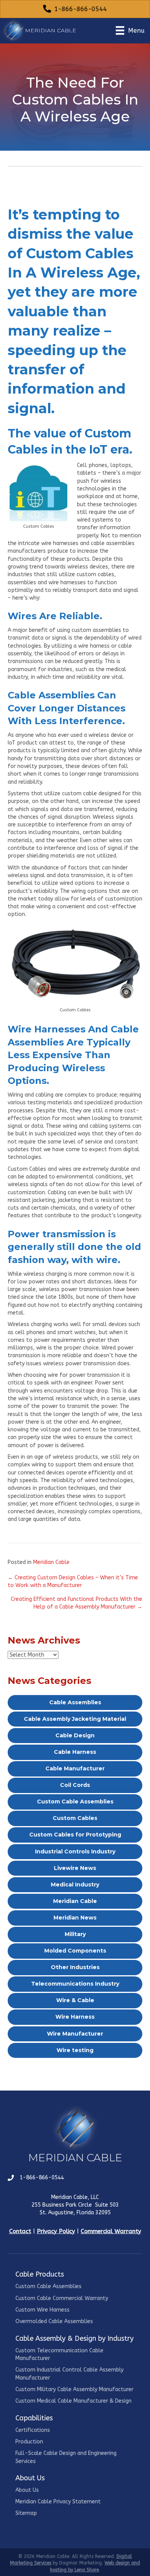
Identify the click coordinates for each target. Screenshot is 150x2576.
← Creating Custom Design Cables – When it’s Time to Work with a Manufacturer (73, 1581)
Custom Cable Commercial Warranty (62, 2298)
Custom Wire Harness (42, 2310)
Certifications (33, 2430)
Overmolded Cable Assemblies (54, 2321)
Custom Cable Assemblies (48, 2286)
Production (29, 2442)
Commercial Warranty (111, 2231)
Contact (20, 2231)
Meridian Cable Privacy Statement (58, 2502)
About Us (27, 2490)
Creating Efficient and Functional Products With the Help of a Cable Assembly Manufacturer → (77, 1603)
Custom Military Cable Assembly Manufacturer (74, 2389)
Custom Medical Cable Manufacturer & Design (73, 2401)
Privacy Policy (56, 2231)
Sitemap (26, 2513)
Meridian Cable (51, 1562)
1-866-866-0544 (42, 2178)
